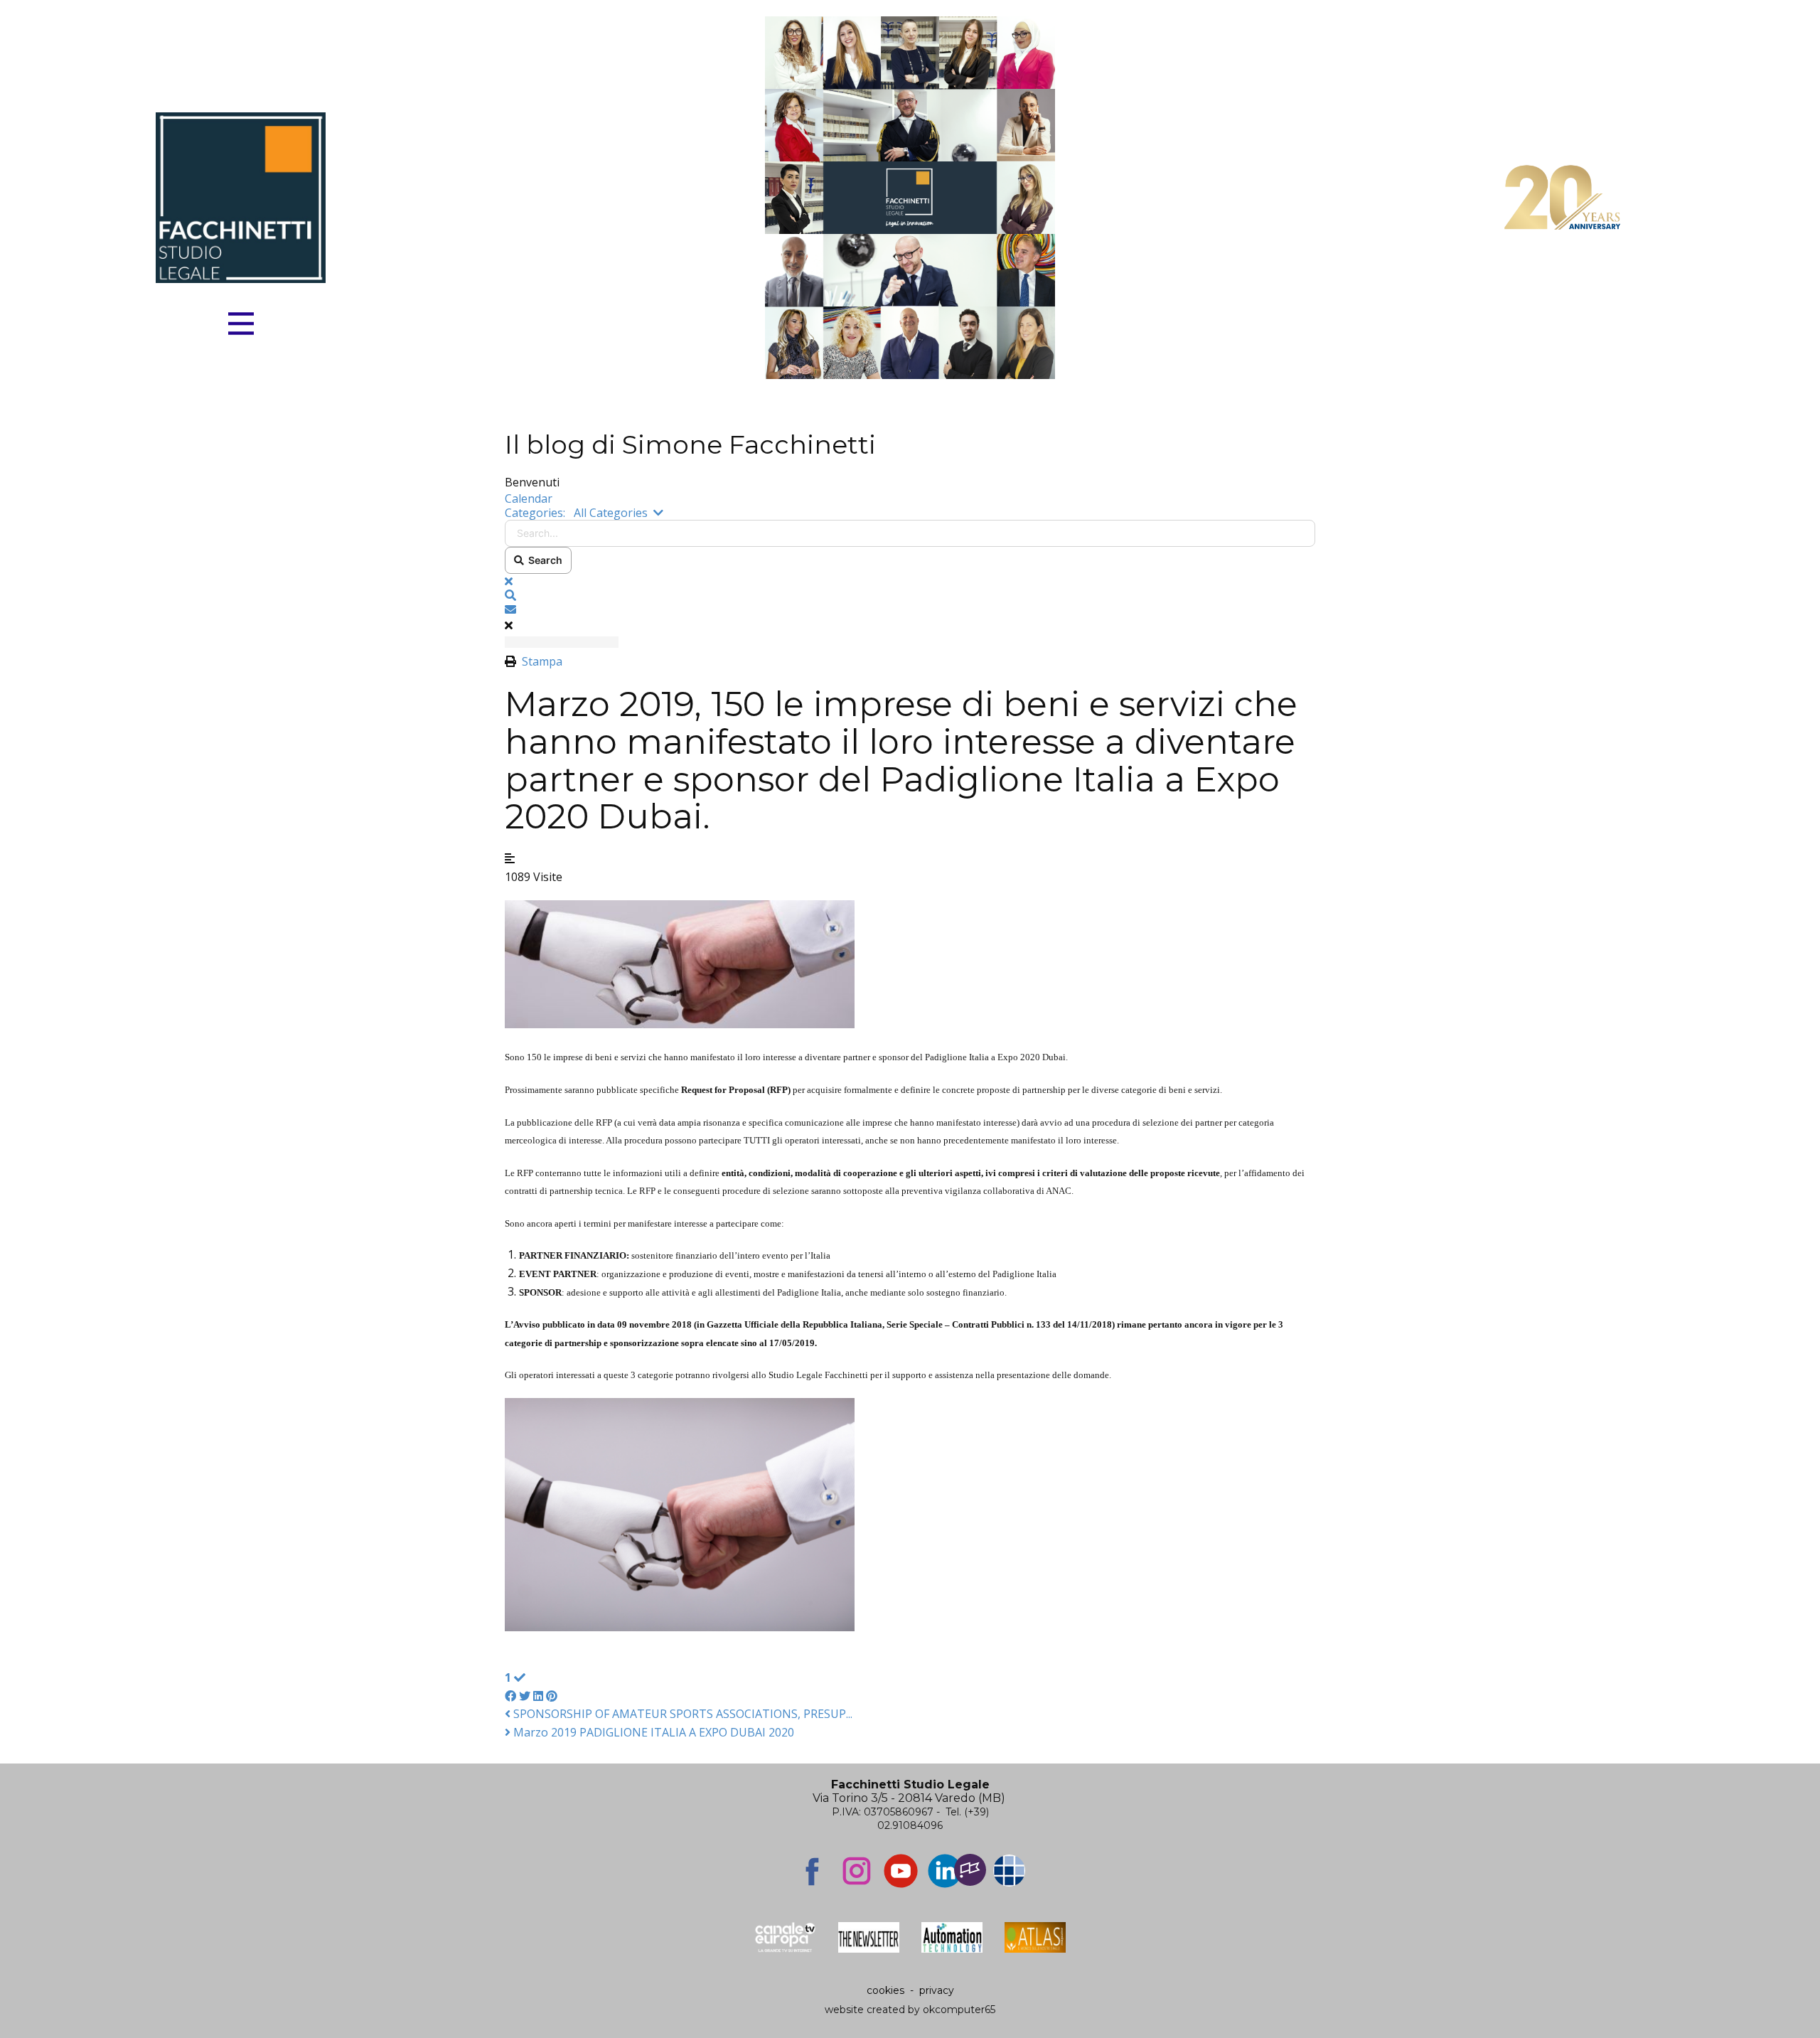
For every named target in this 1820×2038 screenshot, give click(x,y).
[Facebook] (813, 1871)
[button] (910, 595)
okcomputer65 (959, 2010)
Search (543, 560)
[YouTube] (901, 1871)
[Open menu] (241, 324)
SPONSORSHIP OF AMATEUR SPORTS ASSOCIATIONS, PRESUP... (681, 1714)
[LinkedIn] (945, 1871)
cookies (885, 1990)
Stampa (542, 661)
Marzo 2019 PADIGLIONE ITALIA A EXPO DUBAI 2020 (652, 1732)
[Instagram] (857, 1871)
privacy (937, 1990)
